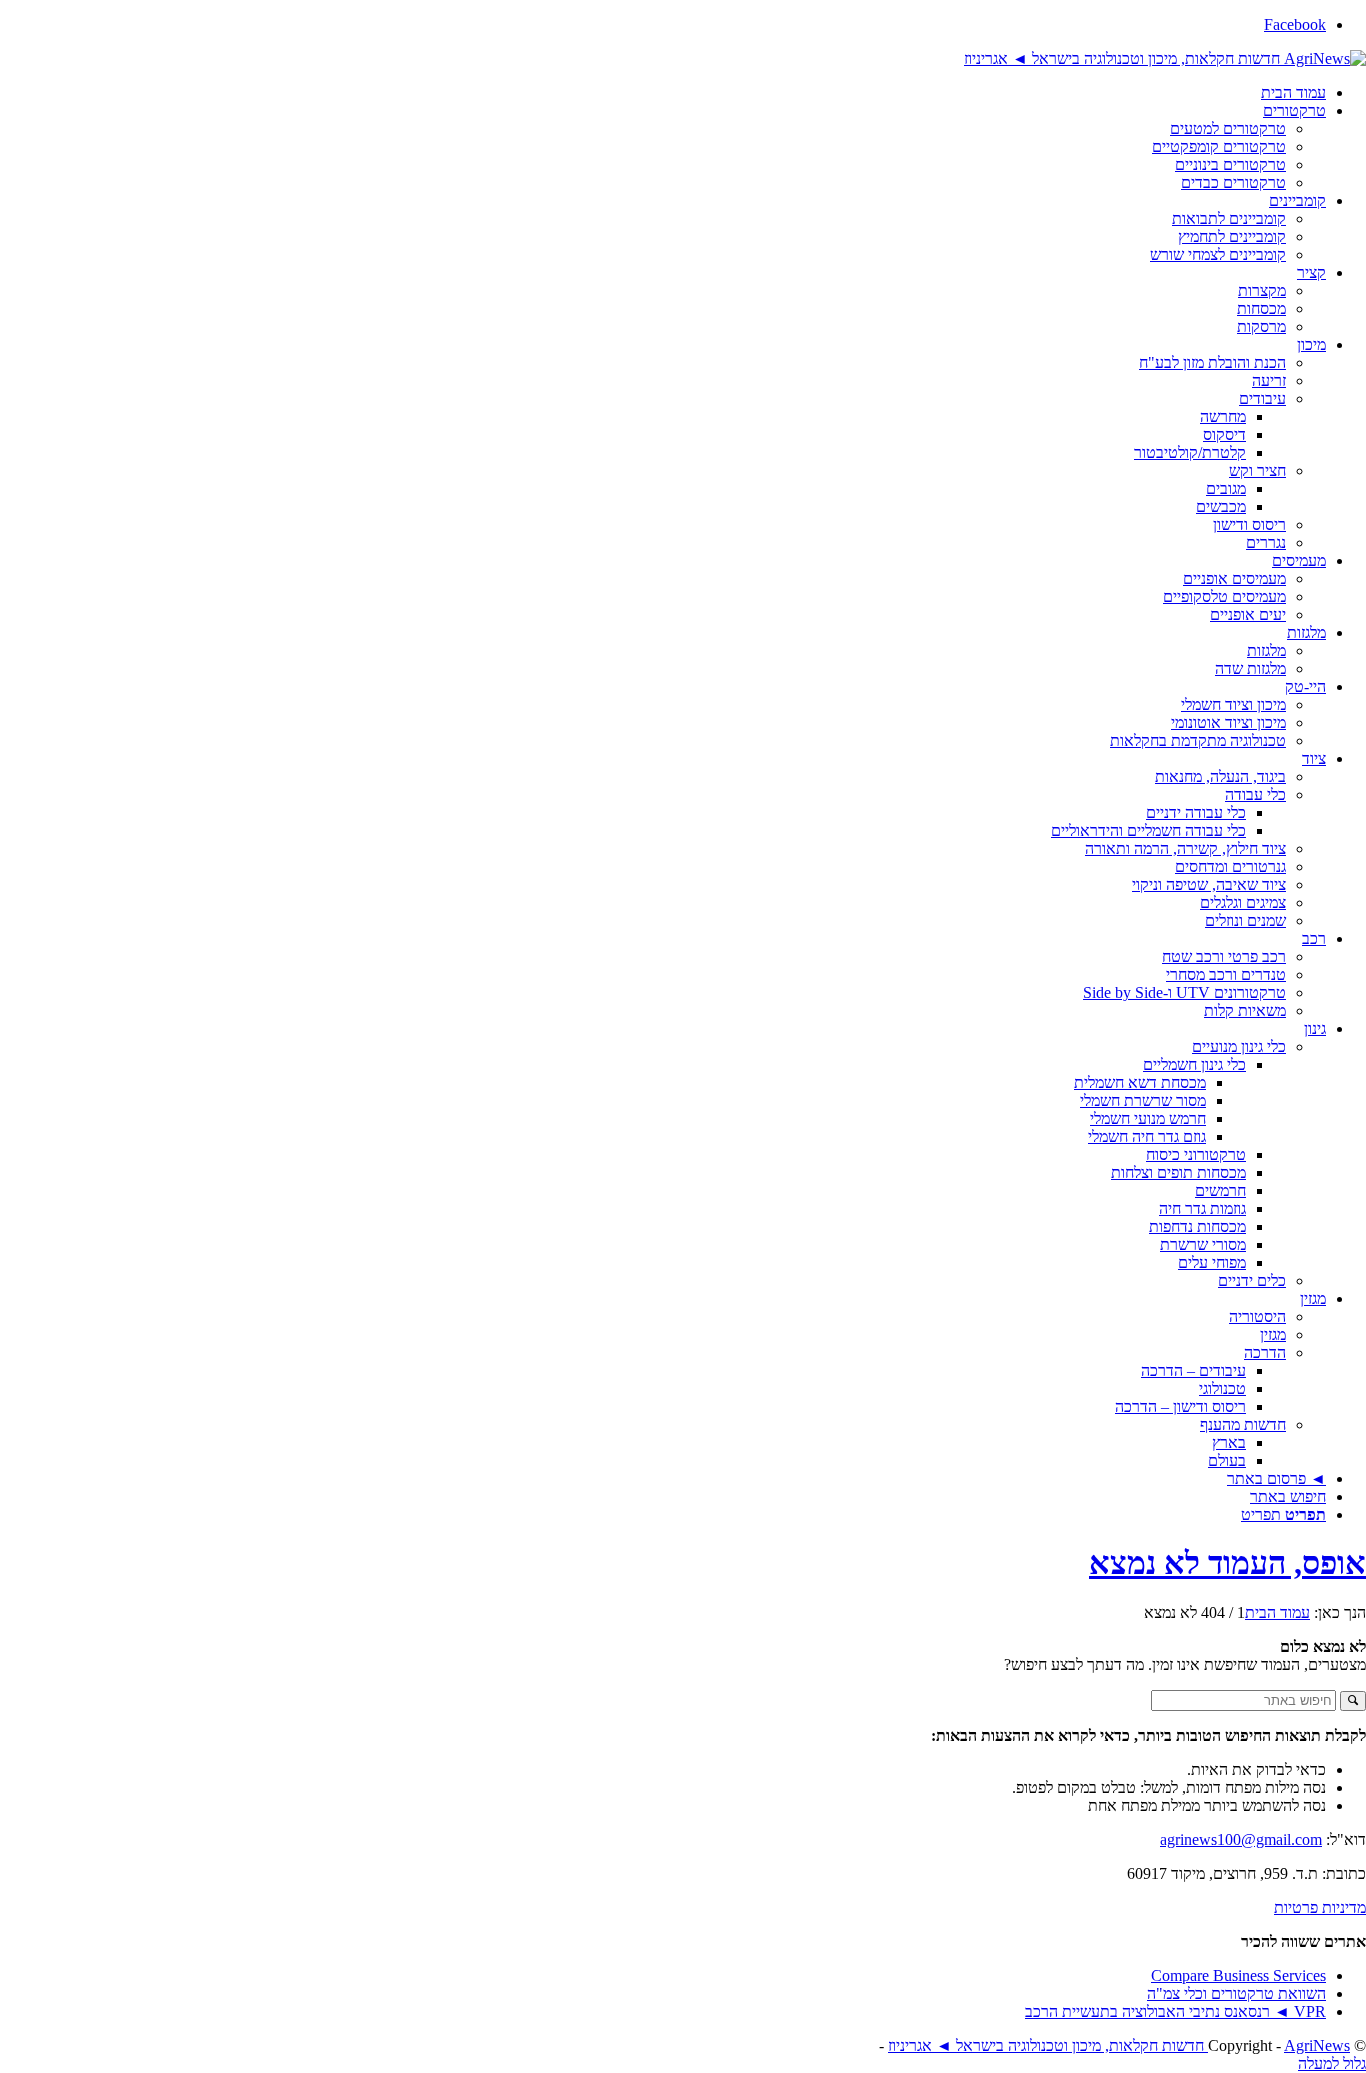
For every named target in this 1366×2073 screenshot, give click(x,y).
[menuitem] (663, 93)
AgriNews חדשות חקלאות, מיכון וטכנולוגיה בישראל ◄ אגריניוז (1119, 2045)
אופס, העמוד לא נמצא (1227, 1563)
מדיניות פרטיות (1320, 1907)
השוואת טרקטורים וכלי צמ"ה (1236, 1993)
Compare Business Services (1238, 1975)
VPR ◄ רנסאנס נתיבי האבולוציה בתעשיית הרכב (1175, 2011)
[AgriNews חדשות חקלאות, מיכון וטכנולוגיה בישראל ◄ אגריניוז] (1165, 58)
